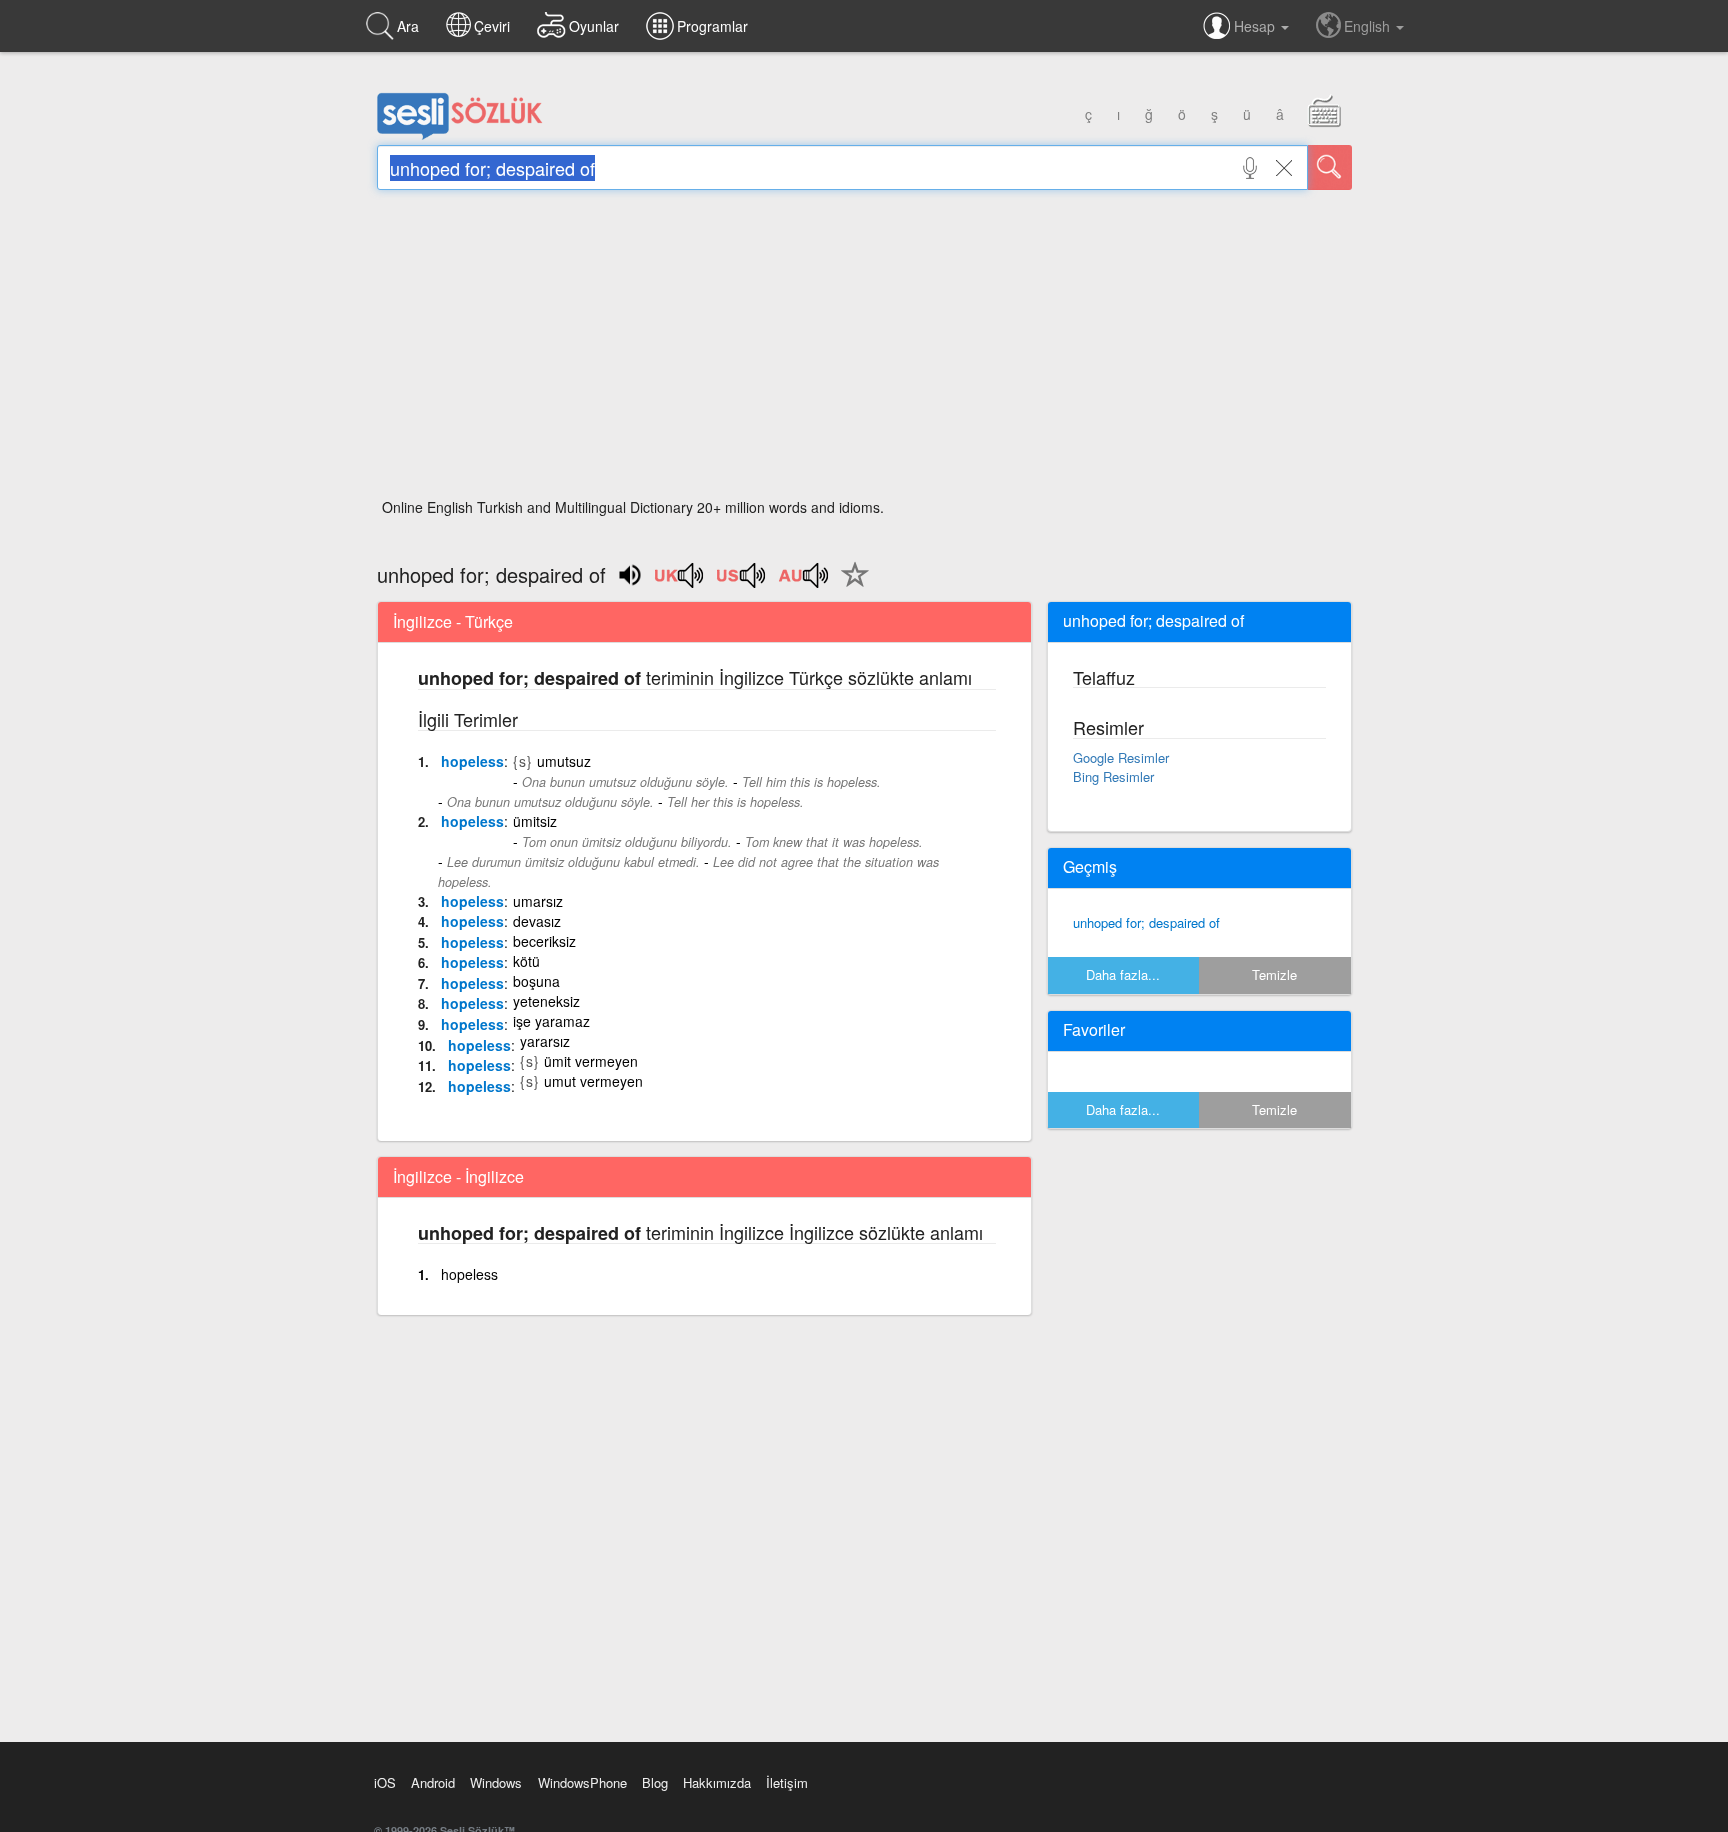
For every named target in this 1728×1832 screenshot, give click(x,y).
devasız (537, 921)
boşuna (536, 981)
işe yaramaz (551, 1021)
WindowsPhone (582, 1782)
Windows (496, 1782)
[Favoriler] (850, 586)
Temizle (1274, 974)
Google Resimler (1121, 757)
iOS (385, 1782)
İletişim (787, 1782)
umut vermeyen (593, 1081)
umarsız (538, 901)
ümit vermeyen (591, 1061)
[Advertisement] (864, 350)
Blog (655, 1782)
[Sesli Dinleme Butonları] (680, 582)
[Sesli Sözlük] (460, 135)
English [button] (1369, 26)
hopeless (472, 761)
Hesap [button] (1256, 26)
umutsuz (564, 761)
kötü (526, 961)
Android (433, 1782)
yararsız (545, 1041)
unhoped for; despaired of (1146, 922)
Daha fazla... (1123, 974)
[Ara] (1330, 167)
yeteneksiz (546, 1001)
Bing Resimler (1113, 776)
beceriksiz (544, 941)
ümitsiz (535, 821)
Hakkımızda (717, 1782)
